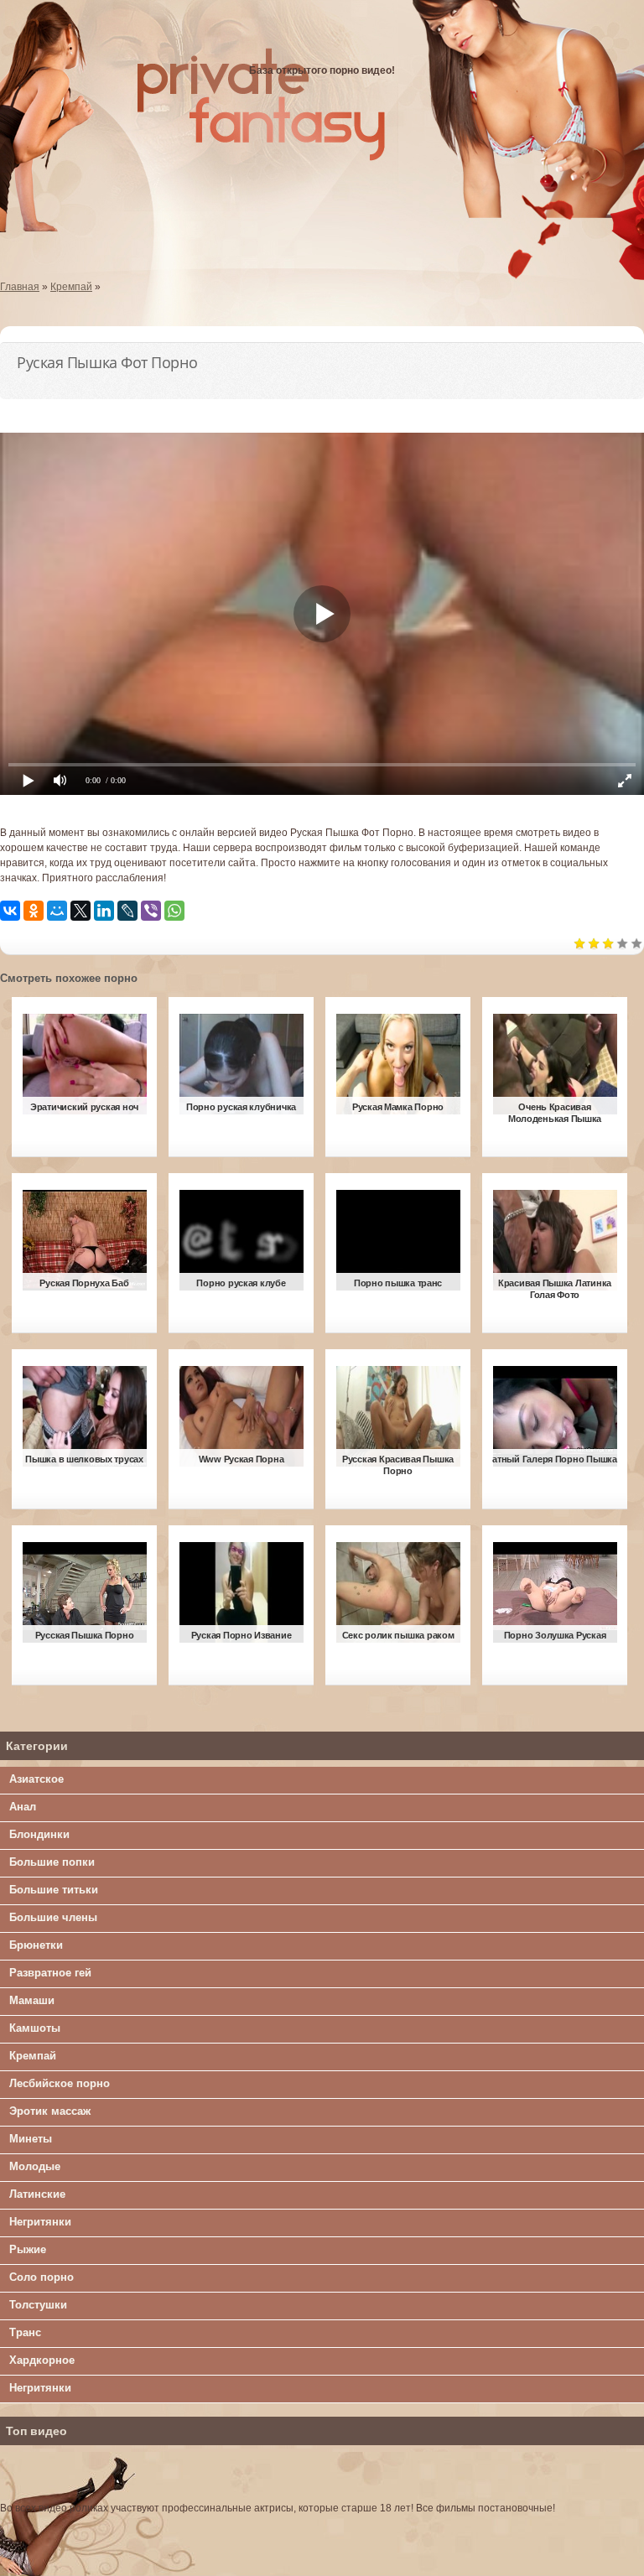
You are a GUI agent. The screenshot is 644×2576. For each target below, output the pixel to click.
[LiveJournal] (127, 911)
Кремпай (33, 2056)
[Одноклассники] (34, 911)
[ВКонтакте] (10, 911)
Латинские (37, 2194)
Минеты (31, 2139)
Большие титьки (54, 1890)
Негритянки (40, 2222)
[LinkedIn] (104, 911)
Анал (23, 1807)
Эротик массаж (50, 2111)
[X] (80, 911)
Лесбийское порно (60, 2083)
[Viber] (151, 911)
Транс (25, 2332)
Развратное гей (50, 1973)
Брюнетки (36, 1945)
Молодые (35, 2166)
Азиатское (36, 1779)
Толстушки (38, 2305)
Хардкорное (42, 2360)
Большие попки (52, 1862)
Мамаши (32, 2000)
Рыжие (28, 2249)
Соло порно (42, 2277)
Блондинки (39, 1834)
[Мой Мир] (57, 911)
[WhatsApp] (174, 911)
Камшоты (35, 2028)
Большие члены (53, 1917)
